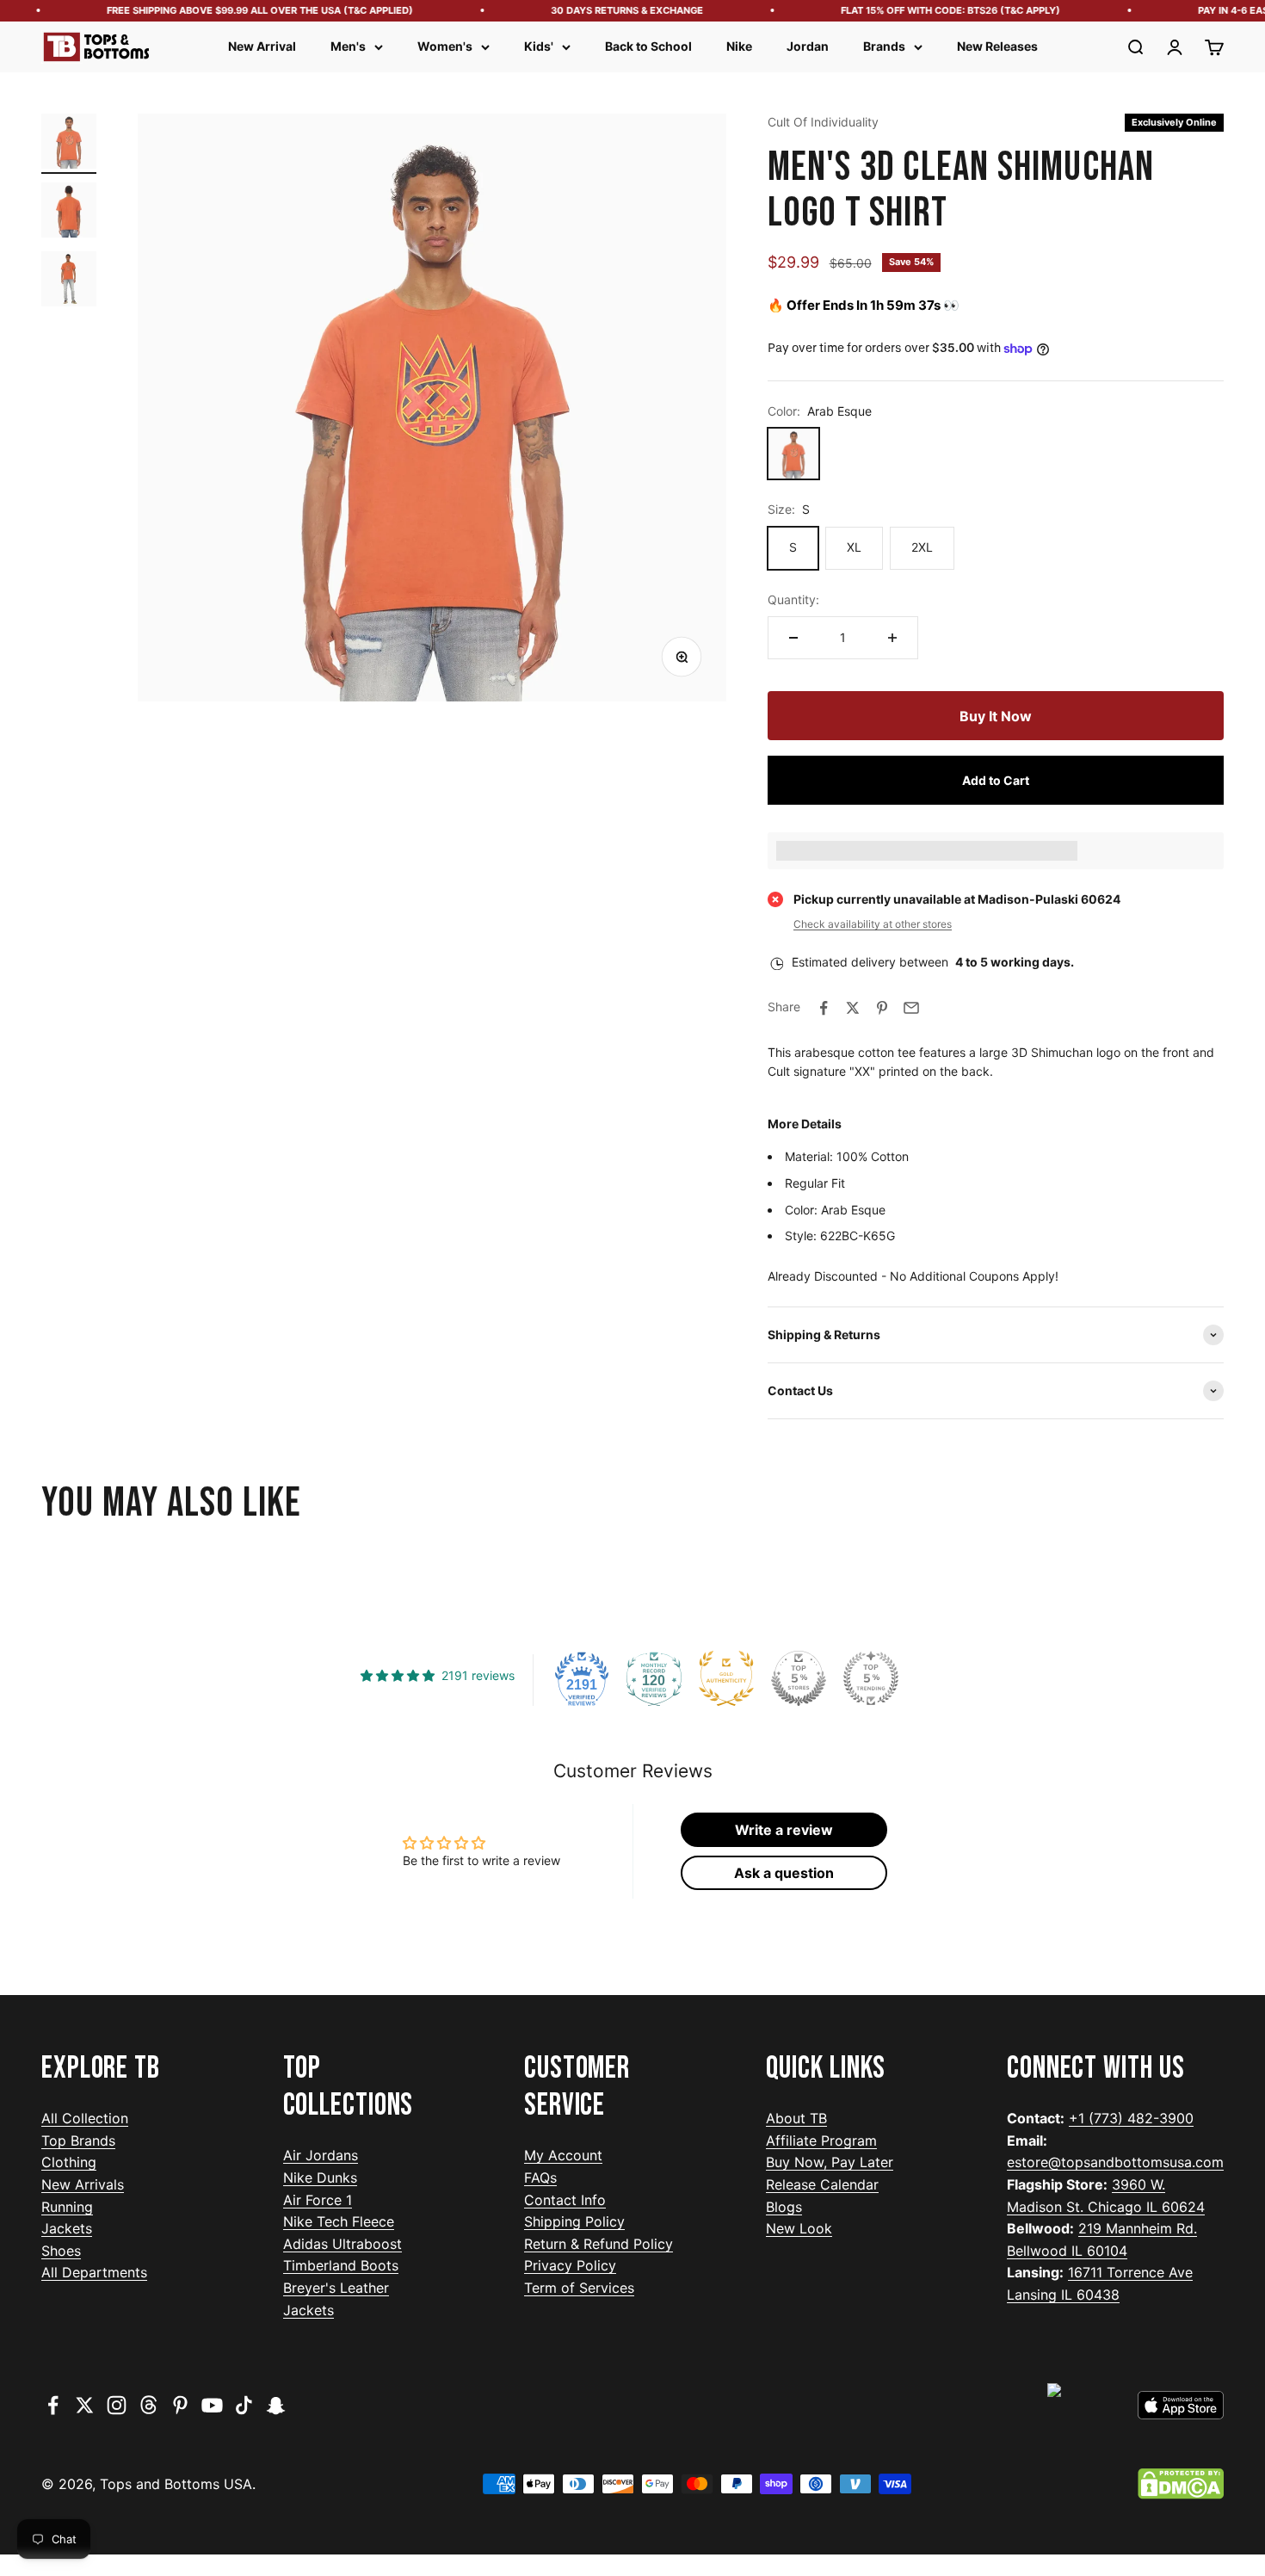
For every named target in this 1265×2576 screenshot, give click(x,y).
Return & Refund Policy (599, 2244)
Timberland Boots (341, 2265)
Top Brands (78, 2140)
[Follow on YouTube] (212, 2405)
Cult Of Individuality (823, 122)
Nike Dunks (320, 2178)
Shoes (61, 2251)
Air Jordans (321, 2155)
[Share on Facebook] (824, 1008)
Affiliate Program (821, 2140)
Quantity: (793, 599)
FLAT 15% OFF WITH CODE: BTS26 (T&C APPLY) (927, 10)
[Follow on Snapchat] (276, 2405)
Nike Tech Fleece (339, 2221)
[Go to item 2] (69, 213)
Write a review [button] (784, 1830)
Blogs (784, 2207)
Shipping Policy (574, 2221)
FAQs (540, 2178)
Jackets (67, 2228)
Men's (348, 46)
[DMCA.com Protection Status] (1181, 2484)
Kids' (539, 46)
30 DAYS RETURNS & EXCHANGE (604, 10)
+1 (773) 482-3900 (1131, 2118)
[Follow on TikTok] (244, 2405)
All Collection (85, 2118)
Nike (739, 46)
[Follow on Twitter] (85, 2405)
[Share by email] (911, 1008)
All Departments (94, 2272)
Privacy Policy (570, 2265)
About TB (796, 2118)
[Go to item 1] (69, 144)
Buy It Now (996, 716)
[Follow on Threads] (148, 2405)
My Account (563, 2155)
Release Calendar (822, 2184)
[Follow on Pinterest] (180, 2405)
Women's (445, 46)
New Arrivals (83, 2184)
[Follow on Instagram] (117, 2405)
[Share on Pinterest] (882, 1008)
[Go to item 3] (69, 281)
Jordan (808, 46)
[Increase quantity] (892, 638)
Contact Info (565, 2200)
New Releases (997, 46)
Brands (884, 46)
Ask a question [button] (784, 1873)
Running (67, 2207)
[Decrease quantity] (793, 638)
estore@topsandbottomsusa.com (1115, 2162)
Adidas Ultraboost (342, 2244)
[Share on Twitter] (853, 1008)
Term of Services (579, 2288)
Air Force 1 (318, 2200)
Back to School (648, 46)
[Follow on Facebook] (53, 2405)
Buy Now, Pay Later (830, 2162)
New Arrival (262, 46)
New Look (799, 2228)
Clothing (69, 2162)
